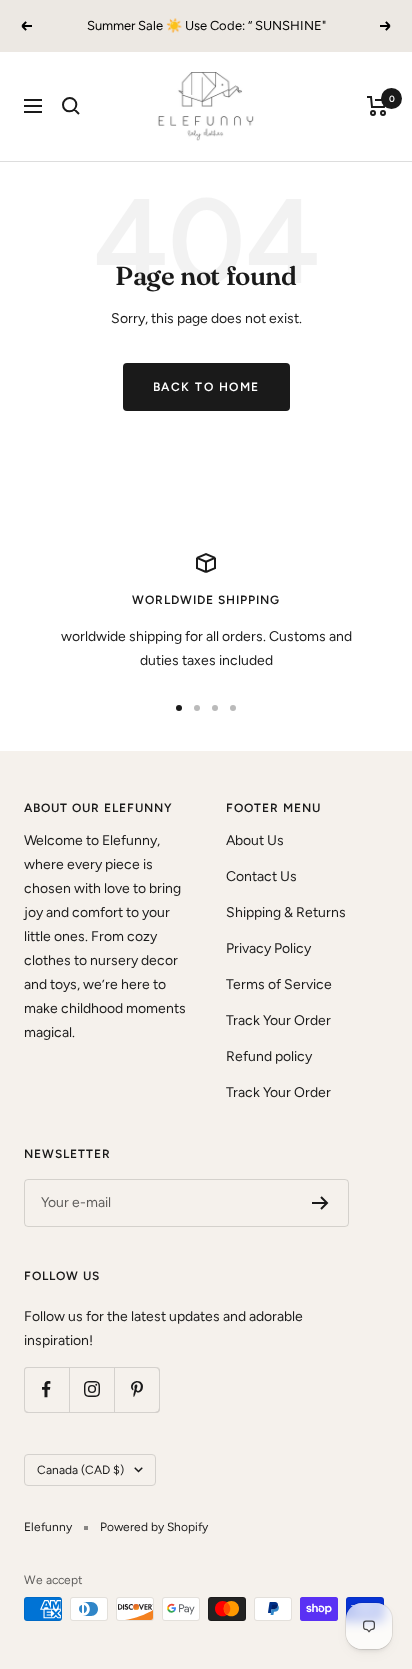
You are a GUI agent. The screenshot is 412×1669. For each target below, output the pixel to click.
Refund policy (269, 1056)
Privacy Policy (268, 948)
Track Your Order (278, 1020)
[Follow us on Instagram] (91, 1389)
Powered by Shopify (154, 1527)
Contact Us (261, 876)
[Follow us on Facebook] (46, 1389)
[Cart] (377, 106)
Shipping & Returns (286, 912)
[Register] (320, 1203)
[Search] (71, 106)
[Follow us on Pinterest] (136, 1389)
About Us (255, 840)
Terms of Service (279, 984)
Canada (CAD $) (80, 1470)
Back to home (206, 387)
